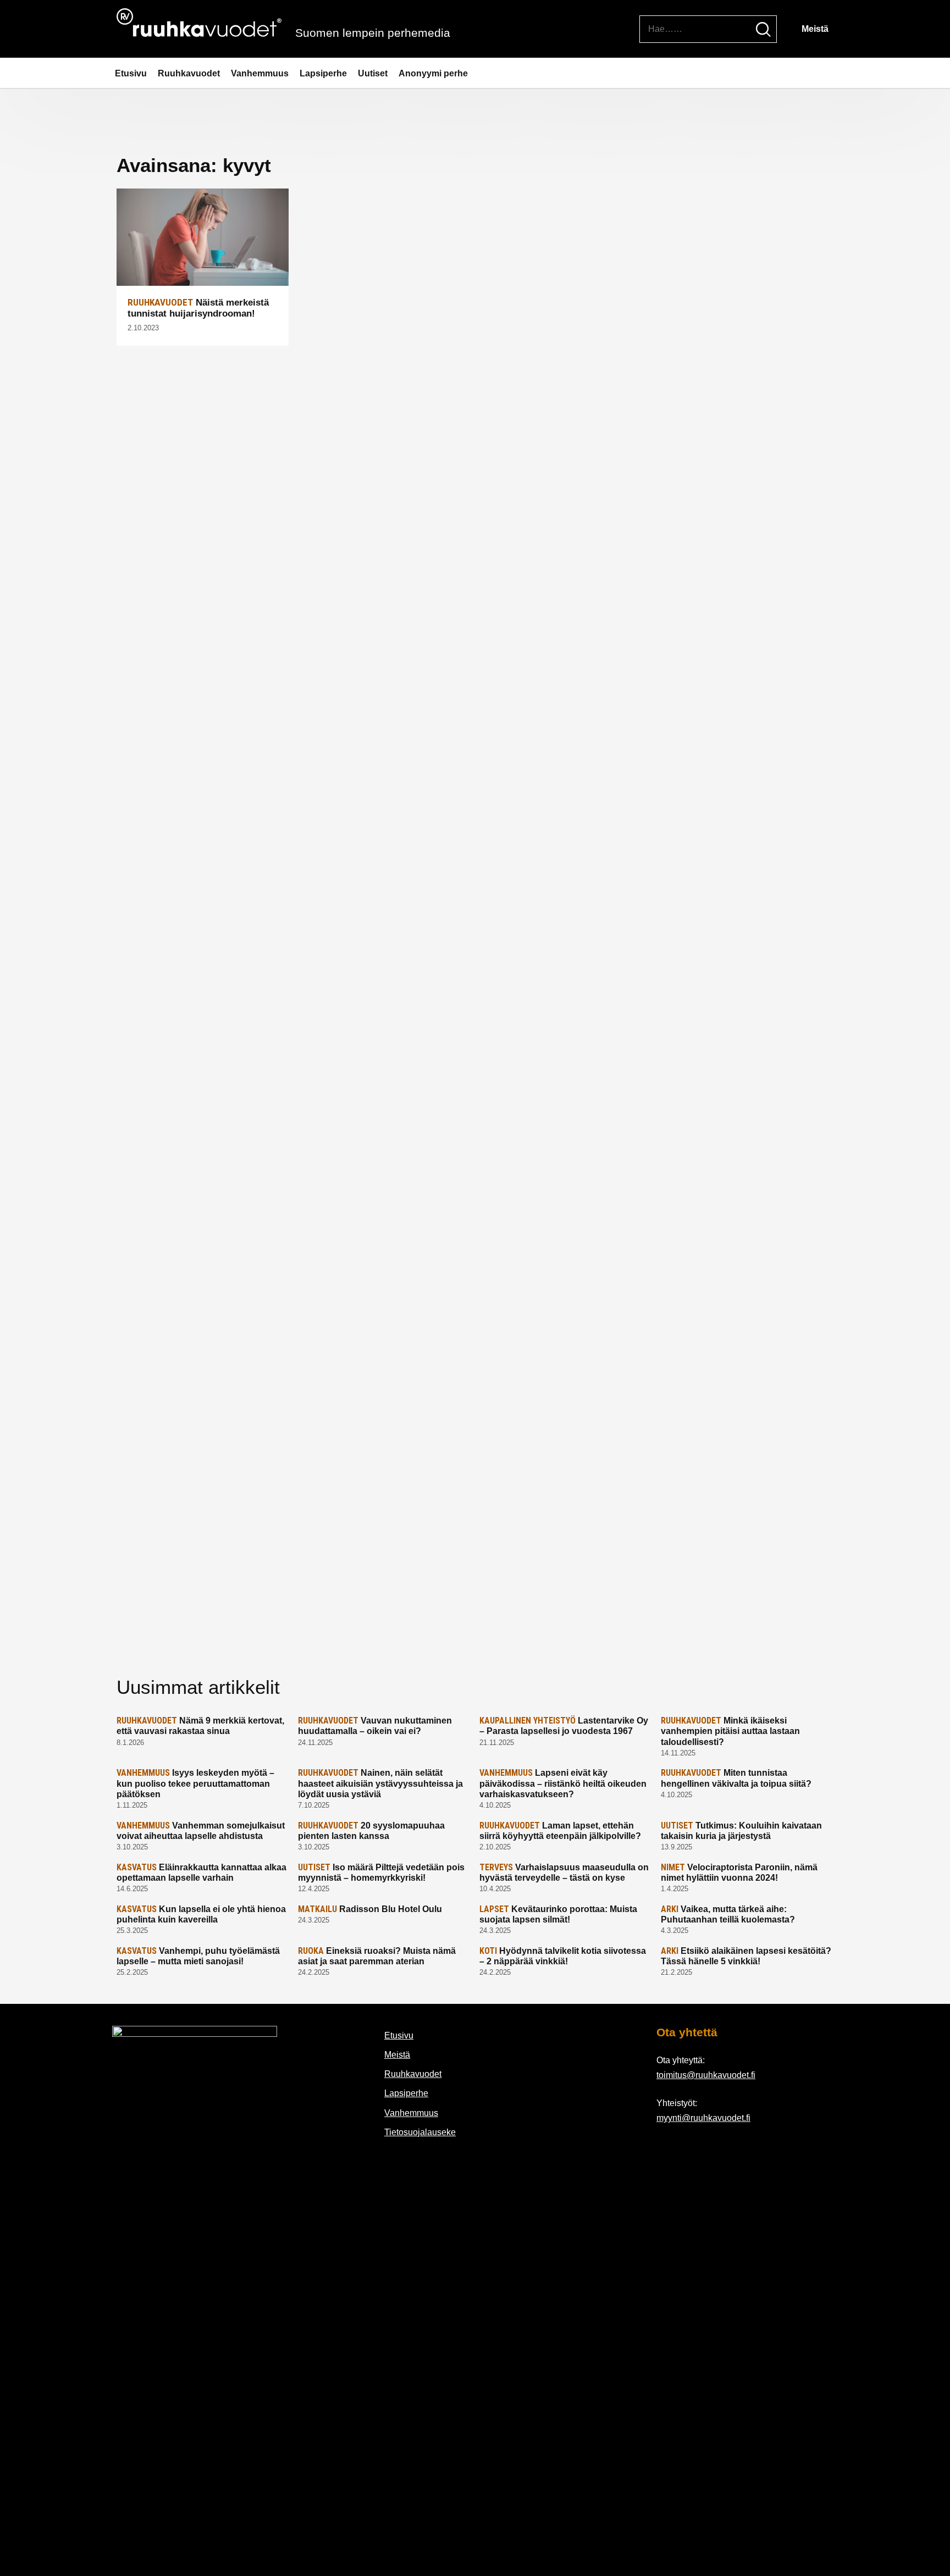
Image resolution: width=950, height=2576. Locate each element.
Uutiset (373, 73)
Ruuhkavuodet (189, 73)
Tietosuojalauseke (420, 2132)
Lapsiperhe (323, 73)
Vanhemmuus (260, 73)
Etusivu (131, 73)
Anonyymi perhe (433, 73)
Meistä (815, 29)
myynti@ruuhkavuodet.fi (703, 2118)
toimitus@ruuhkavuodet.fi (706, 2075)
